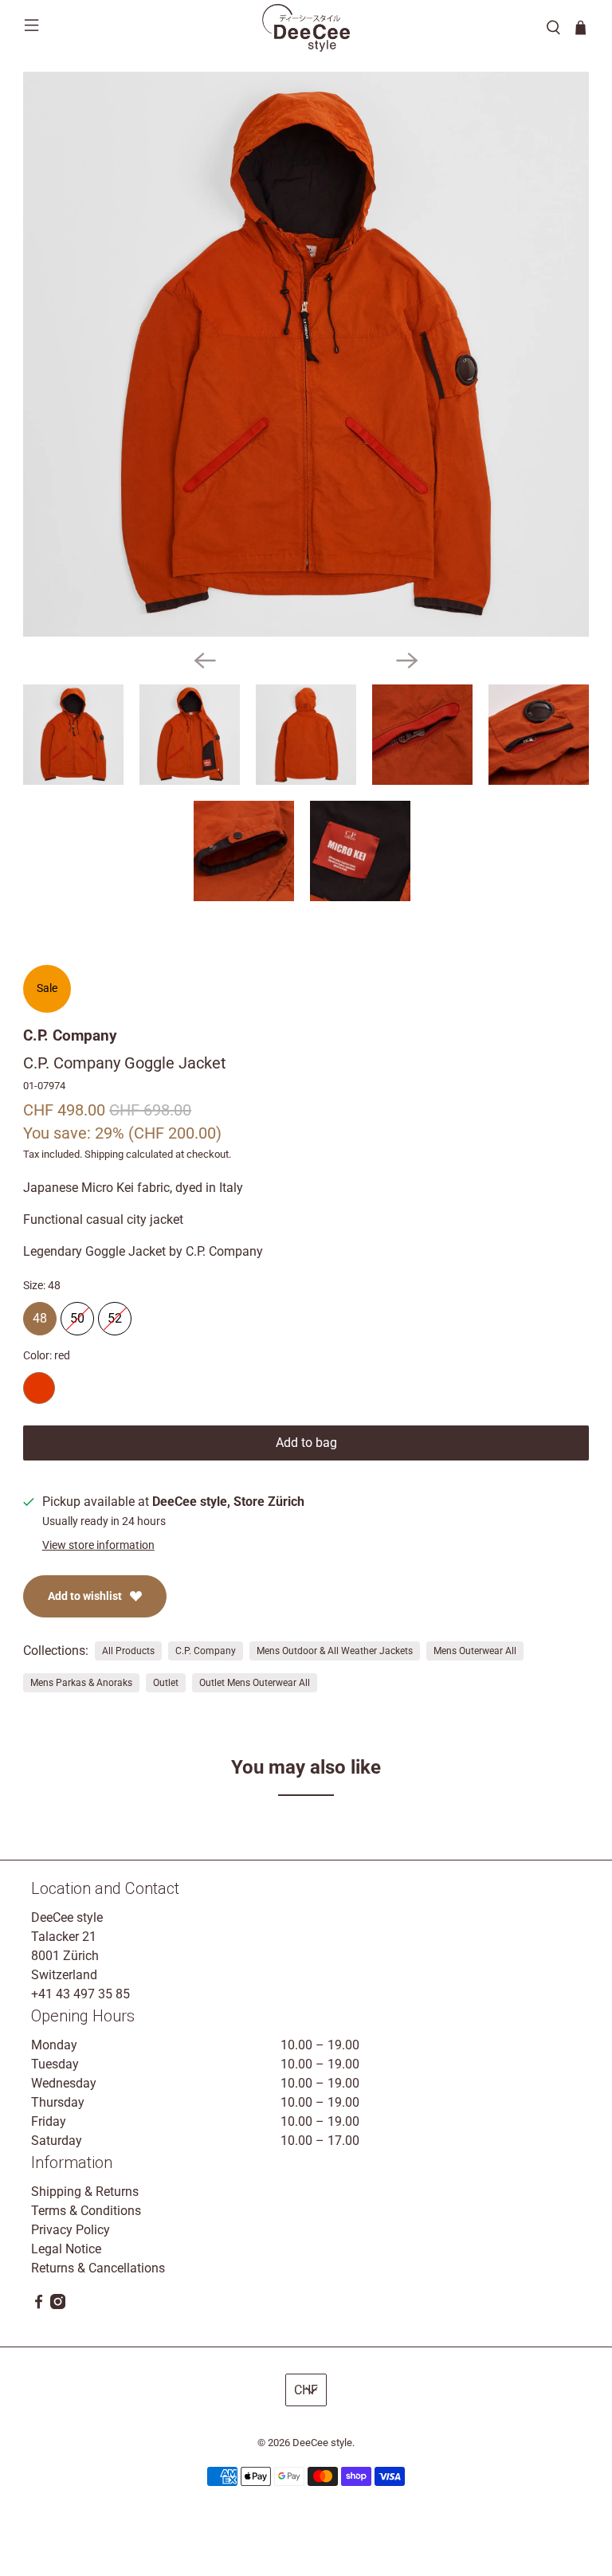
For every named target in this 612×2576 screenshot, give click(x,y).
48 (40, 1314)
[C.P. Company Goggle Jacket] (306, 355)
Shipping (104, 1154)
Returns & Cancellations (98, 2268)
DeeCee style (322, 2443)
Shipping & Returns (85, 2192)
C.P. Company (70, 1035)
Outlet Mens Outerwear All (255, 1683)
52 (115, 1314)
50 (77, 1314)
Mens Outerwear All (475, 1651)
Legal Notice (66, 2249)
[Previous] (205, 661)
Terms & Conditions (86, 2211)
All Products (128, 1651)
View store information (98, 1545)
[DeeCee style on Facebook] (39, 2305)
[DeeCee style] (306, 28)
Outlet (166, 1683)
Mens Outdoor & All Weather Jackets (335, 1651)
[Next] (407, 661)
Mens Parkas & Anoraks (81, 1683)
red (39, 1388)
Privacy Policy (71, 2230)
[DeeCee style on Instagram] (58, 2305)
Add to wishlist (85, 1596)
